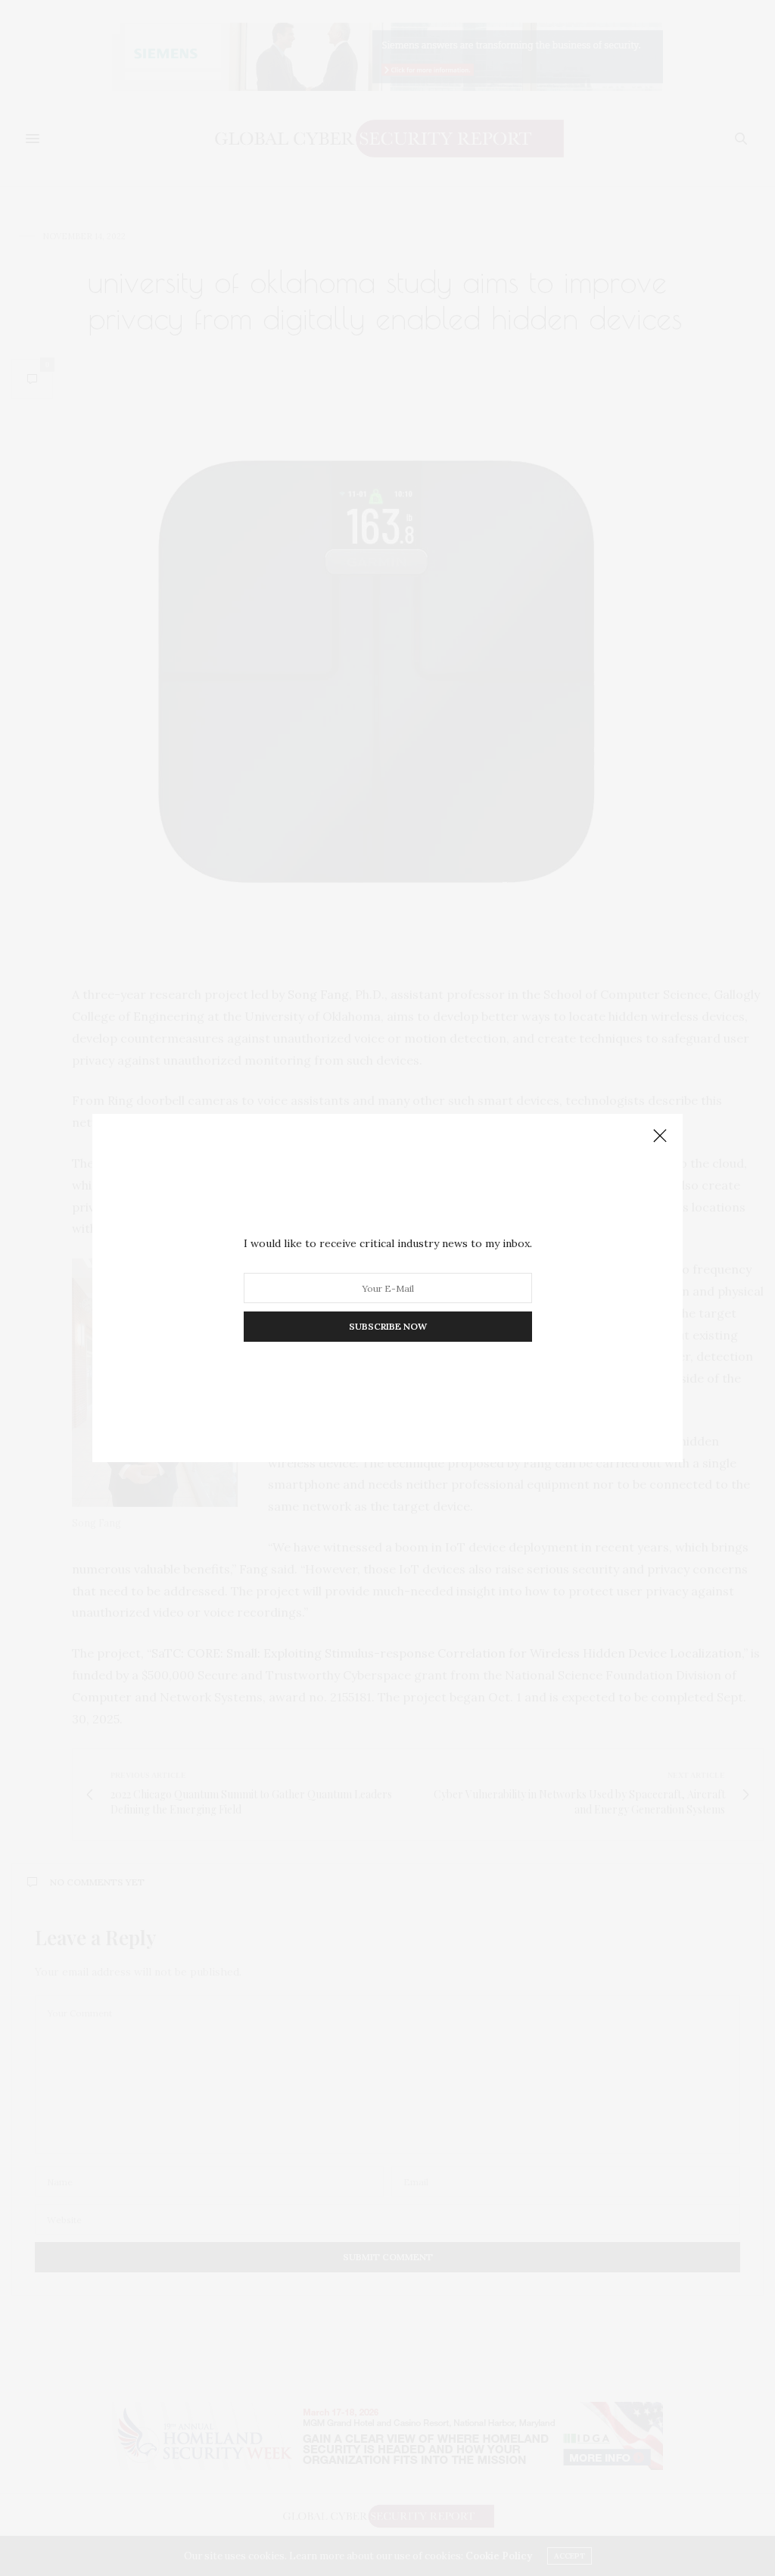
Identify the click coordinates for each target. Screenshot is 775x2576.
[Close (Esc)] (660, 1137)
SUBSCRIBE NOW (388, 1326)
